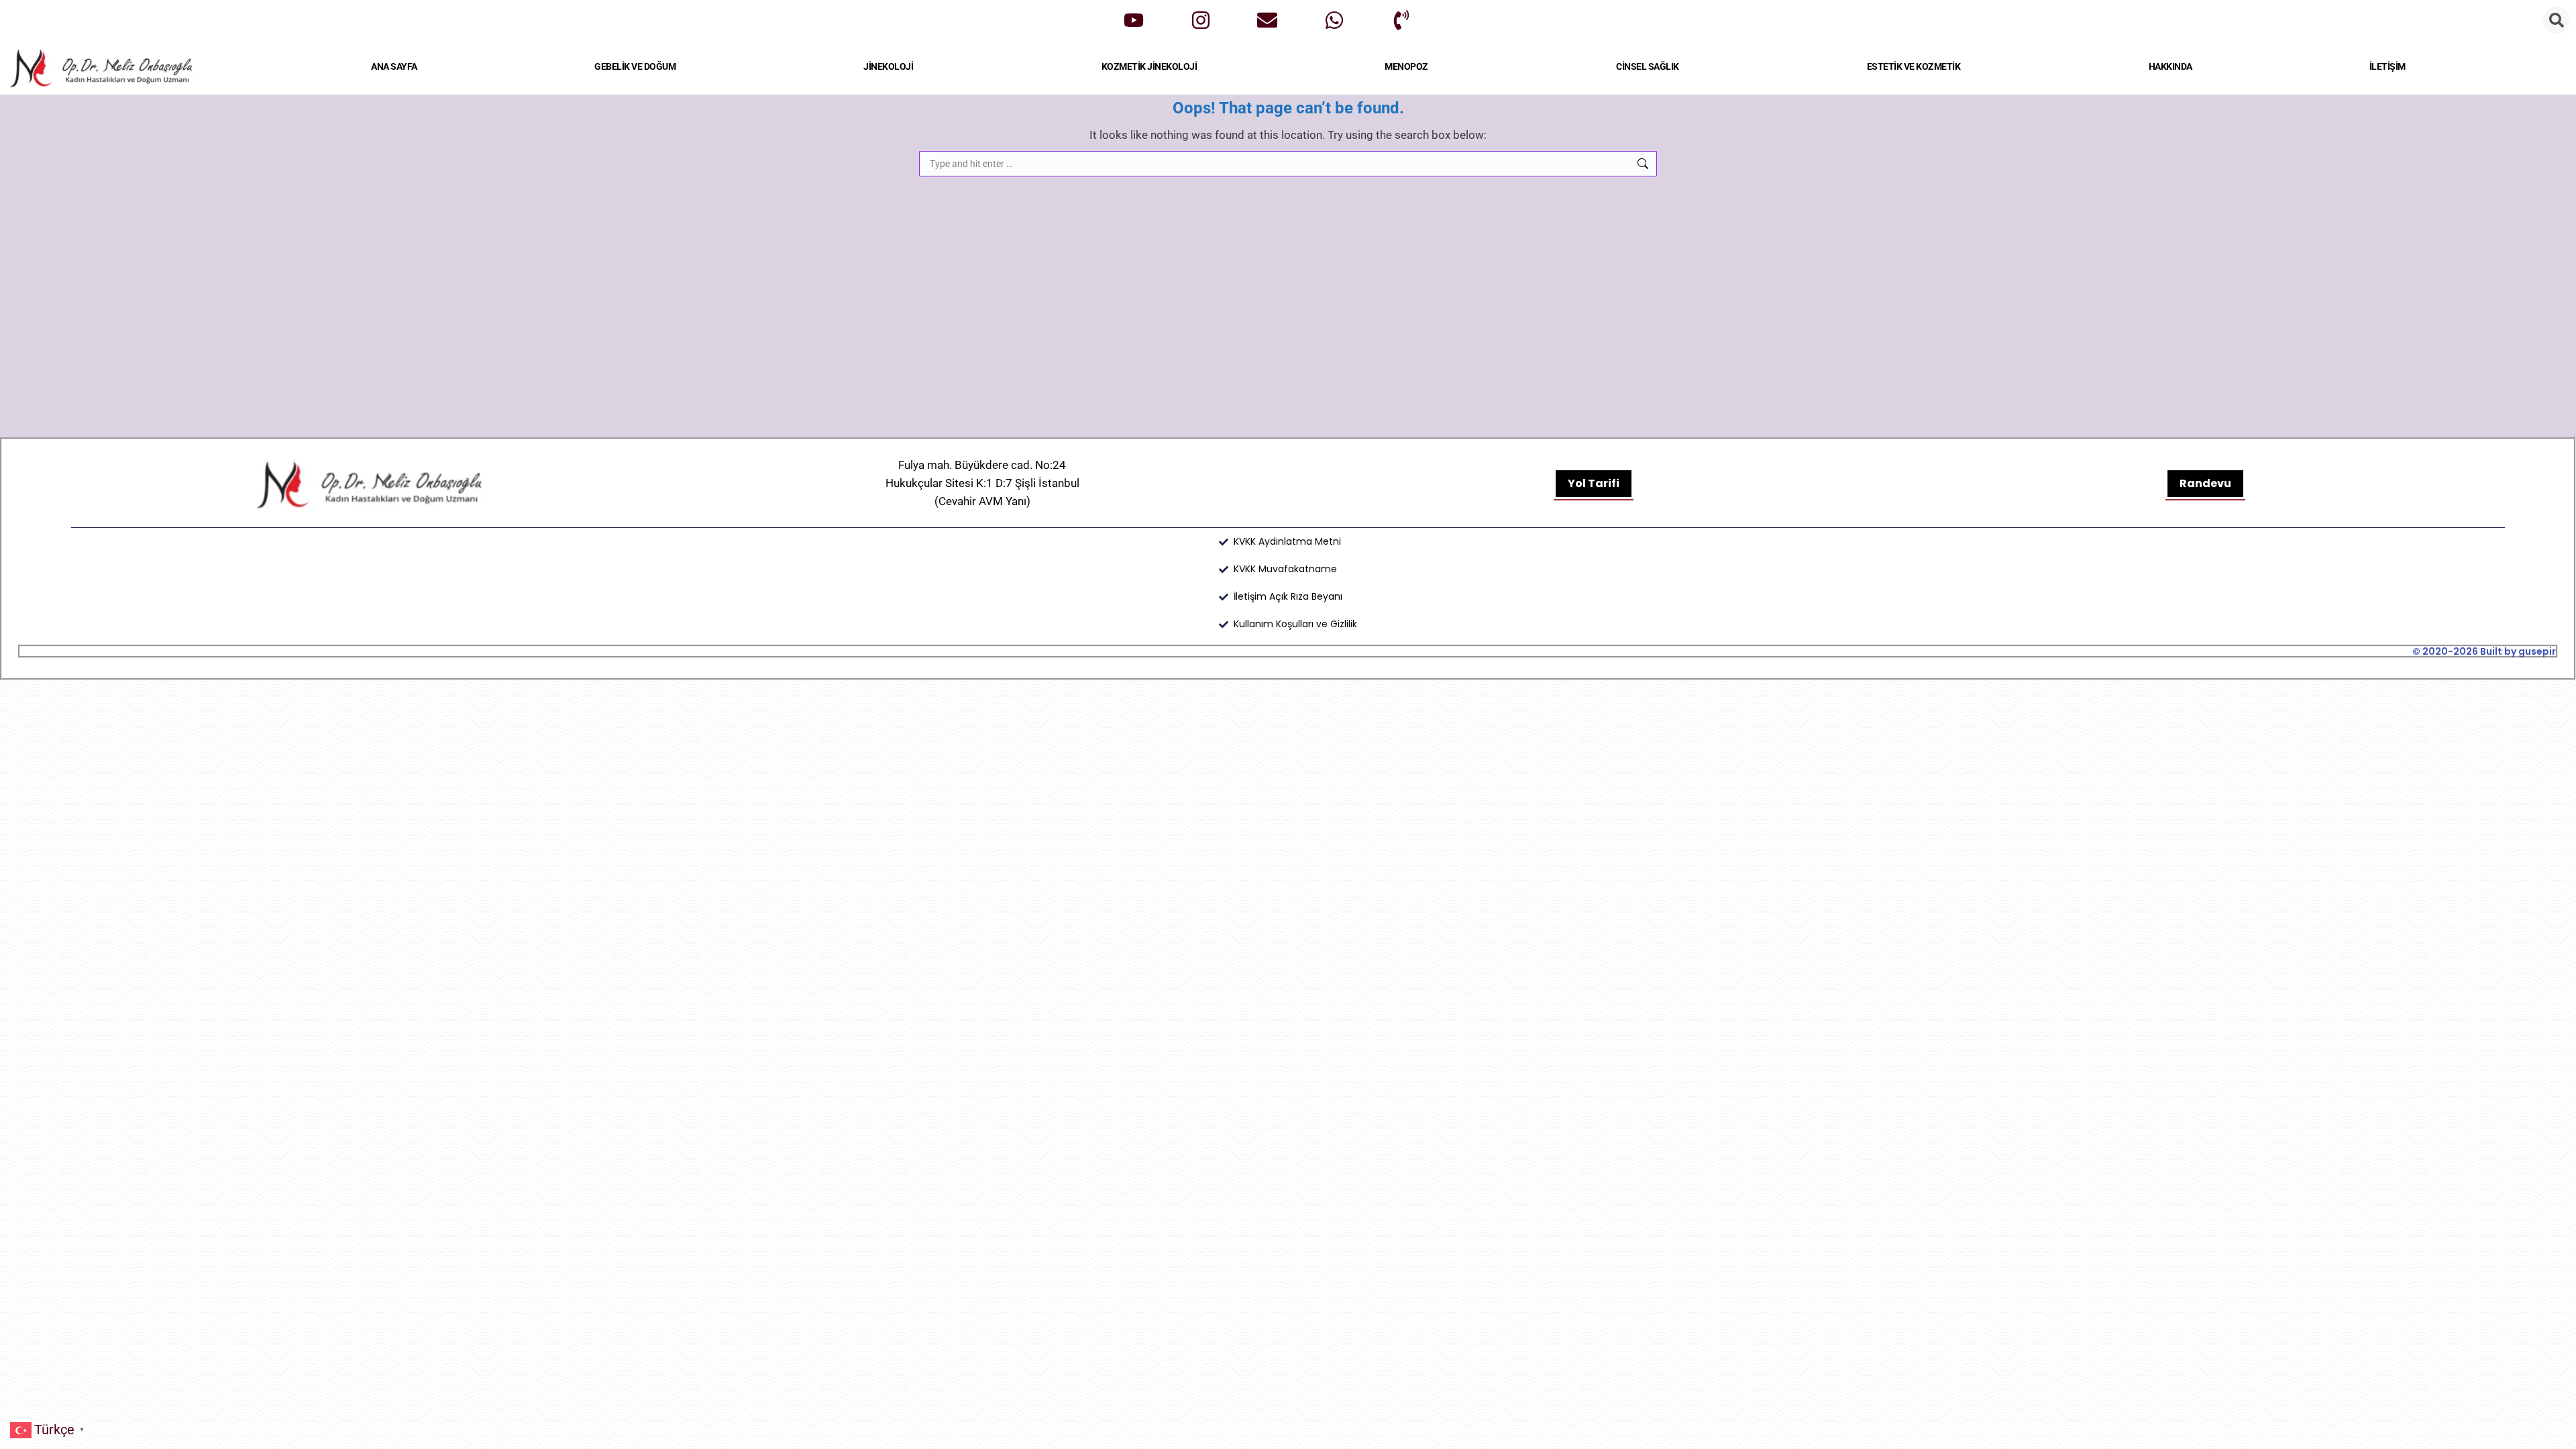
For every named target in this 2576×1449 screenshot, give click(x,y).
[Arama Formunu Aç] (2557, 20)
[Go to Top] (2556, 1429)
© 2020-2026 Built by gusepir (2484, 651)
